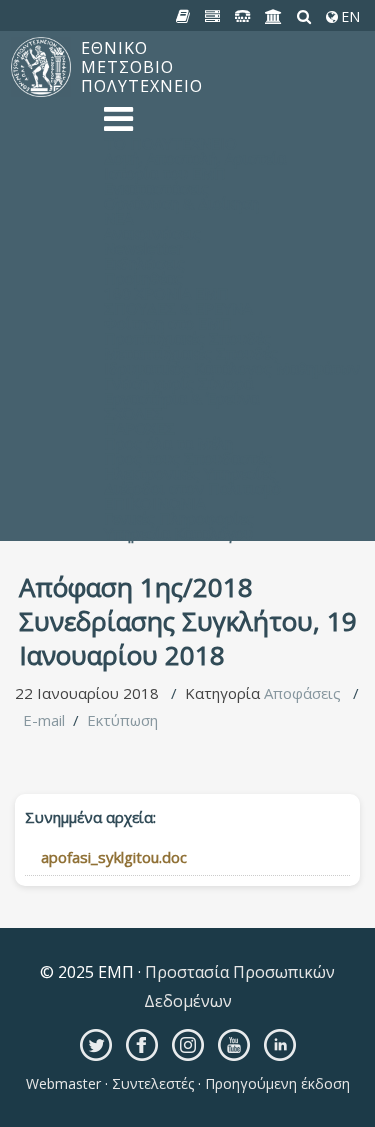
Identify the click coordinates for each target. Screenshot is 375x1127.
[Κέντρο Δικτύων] (243, 17)
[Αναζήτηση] (304, 17)
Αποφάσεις (302, 693)
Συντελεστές (153, 1083)
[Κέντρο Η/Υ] (213, 17)
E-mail (44, 720)
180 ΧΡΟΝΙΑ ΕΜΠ (166, 293)
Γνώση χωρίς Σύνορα (178, 383)
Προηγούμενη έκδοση (275, 1083)
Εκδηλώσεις (144, 263)
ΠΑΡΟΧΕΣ (139, 428)
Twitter (96, 1045)
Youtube (234, 1045)
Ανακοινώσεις (152, 233)
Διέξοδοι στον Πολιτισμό (192, 488)
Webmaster (65, 1083)
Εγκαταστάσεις (156, 188)
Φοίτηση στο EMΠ (168, 323)
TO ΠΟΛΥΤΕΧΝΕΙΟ (170, 143)
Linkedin (280, 1045)
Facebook (142, 1045)
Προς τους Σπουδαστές (188, 458)
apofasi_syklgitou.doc (114, 857)
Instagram (188, 1045)
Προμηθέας (143, 278)
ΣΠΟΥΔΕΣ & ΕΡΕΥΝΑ (178, 308)
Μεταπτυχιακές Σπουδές (191, 353)
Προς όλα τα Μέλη (168, 443)
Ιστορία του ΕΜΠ (165, 173)
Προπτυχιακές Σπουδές (187, 338)
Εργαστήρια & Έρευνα (181, 398)
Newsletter (143, 248)
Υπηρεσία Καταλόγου (178, 533)
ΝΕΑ (118, 218)
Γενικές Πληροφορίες (179, 518)
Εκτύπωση (122, 720)
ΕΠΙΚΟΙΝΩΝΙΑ (154, 503)
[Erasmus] (274, 17)
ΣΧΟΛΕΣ (133, 413)
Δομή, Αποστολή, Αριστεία (195, 158)
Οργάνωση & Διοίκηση (181, 203)
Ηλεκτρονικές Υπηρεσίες (190, 473)
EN (348, 17)
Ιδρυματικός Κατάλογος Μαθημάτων (232, 368)
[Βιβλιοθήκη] (183, 17)
